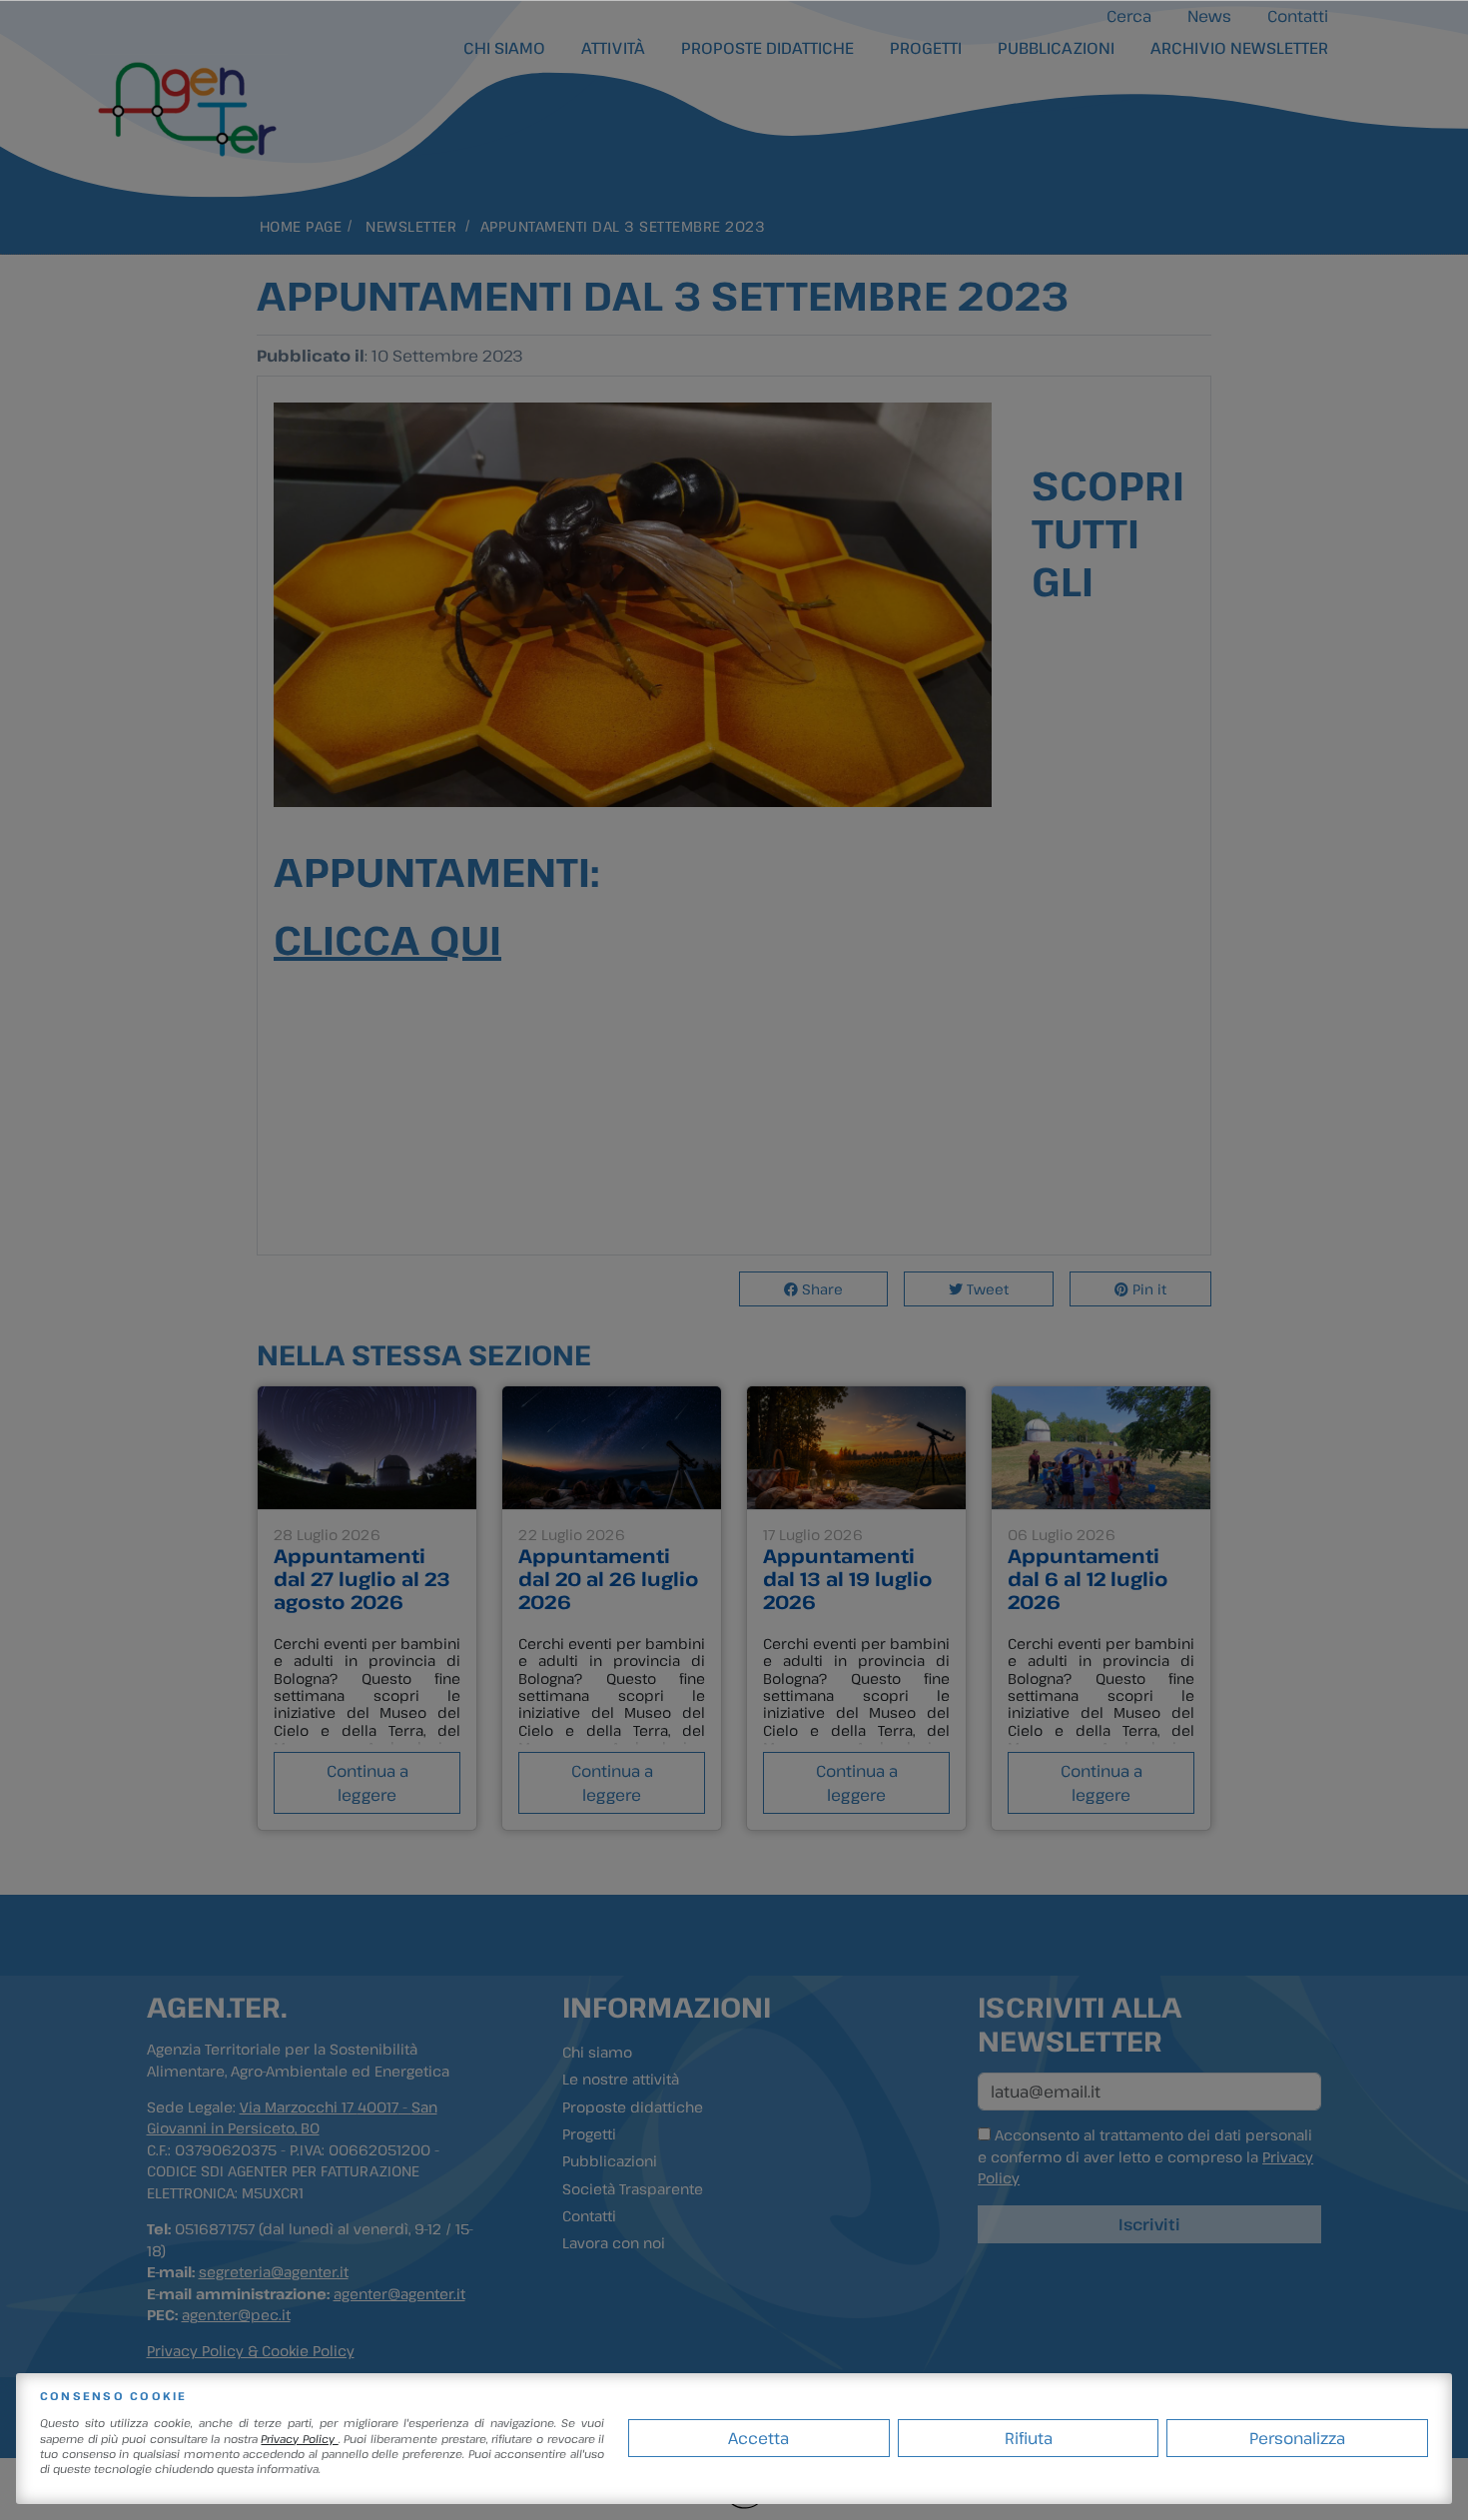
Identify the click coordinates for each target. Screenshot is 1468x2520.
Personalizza (1297, 2438)
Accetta (758, 2438)
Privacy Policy (299, 2439)
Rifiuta (1029, 2438)
